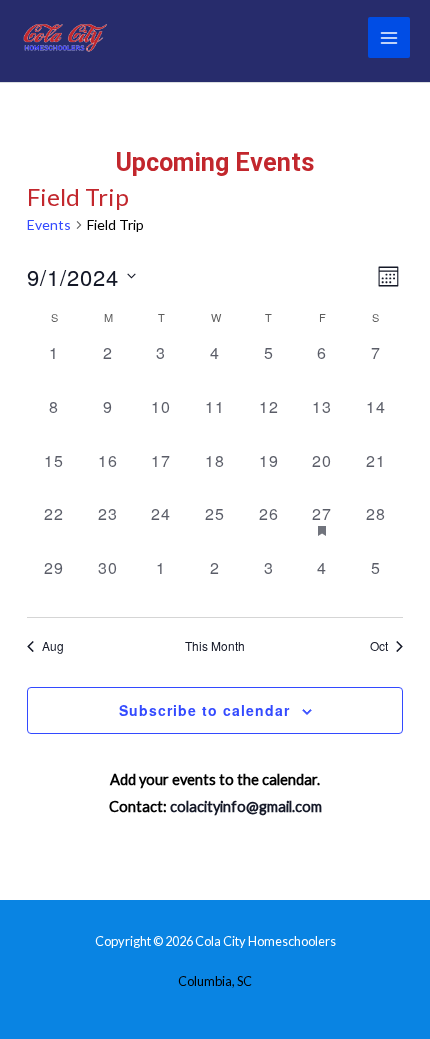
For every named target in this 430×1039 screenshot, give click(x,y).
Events (49, 224)
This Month (215, 646)
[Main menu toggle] (389, 38)
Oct (379, 646)
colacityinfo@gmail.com (246, 806)
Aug (53, 646)
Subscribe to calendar (204, 710)
